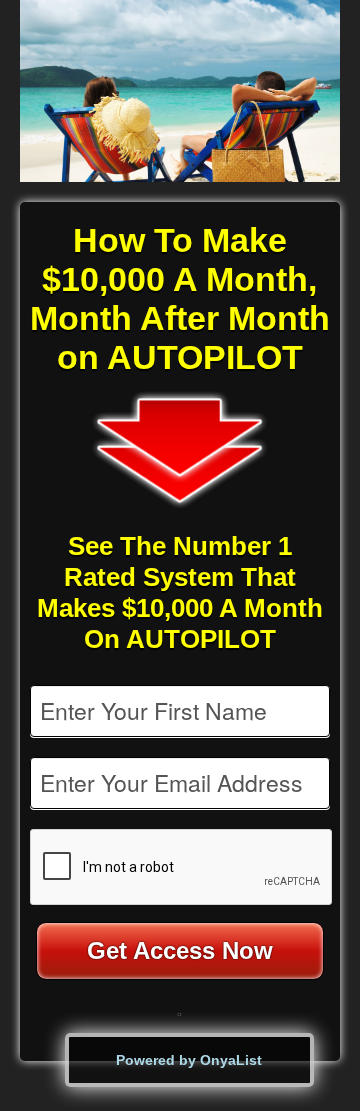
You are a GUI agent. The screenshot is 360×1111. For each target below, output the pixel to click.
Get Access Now (180, 950)
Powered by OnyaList (189, 1060)
